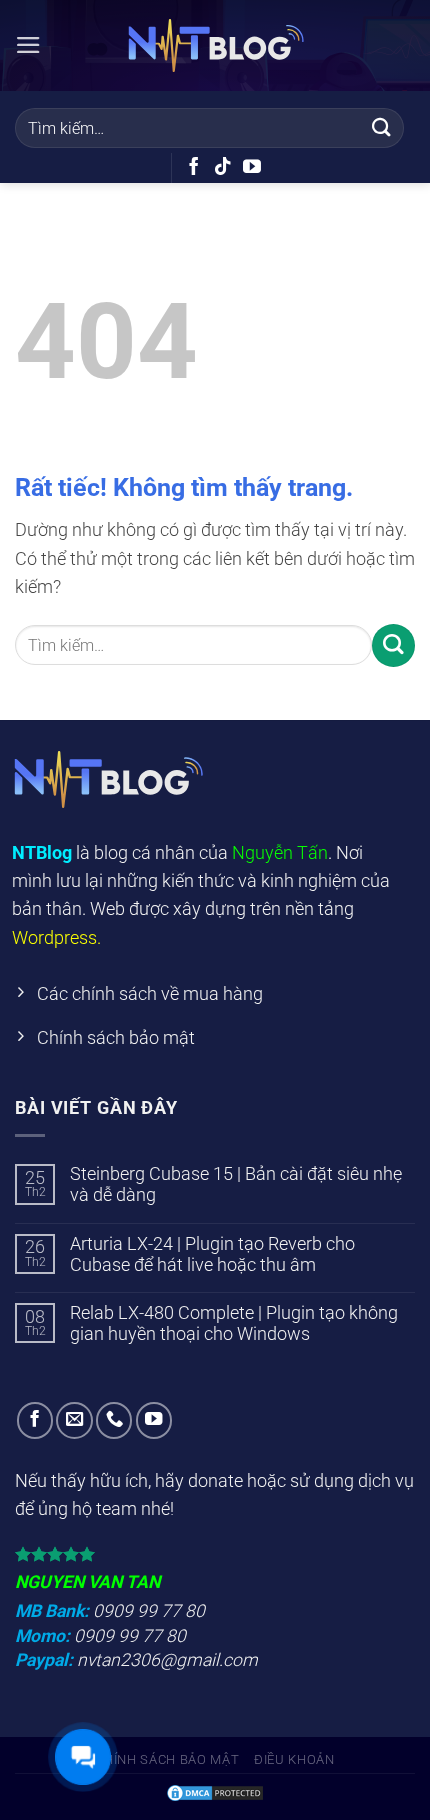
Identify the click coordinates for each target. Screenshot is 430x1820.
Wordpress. (56, 938)
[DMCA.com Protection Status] (215, 1791)
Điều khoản (294, 1759)
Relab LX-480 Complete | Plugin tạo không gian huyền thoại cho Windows (234, 1323)
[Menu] (28, 45)
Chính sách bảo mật (167, 1759)
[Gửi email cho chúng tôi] (74, 1420)
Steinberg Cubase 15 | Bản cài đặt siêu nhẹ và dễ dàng (236, 1184)
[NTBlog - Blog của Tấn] (215, 46)
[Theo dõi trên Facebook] (194, 168)
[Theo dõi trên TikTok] (223, 168)
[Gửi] (382, 127)
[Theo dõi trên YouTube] (252, 168)
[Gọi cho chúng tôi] (114, 1420)
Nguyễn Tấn (280, 853)
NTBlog (42, 853)
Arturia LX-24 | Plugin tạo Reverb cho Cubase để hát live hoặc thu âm (212, 1254)
